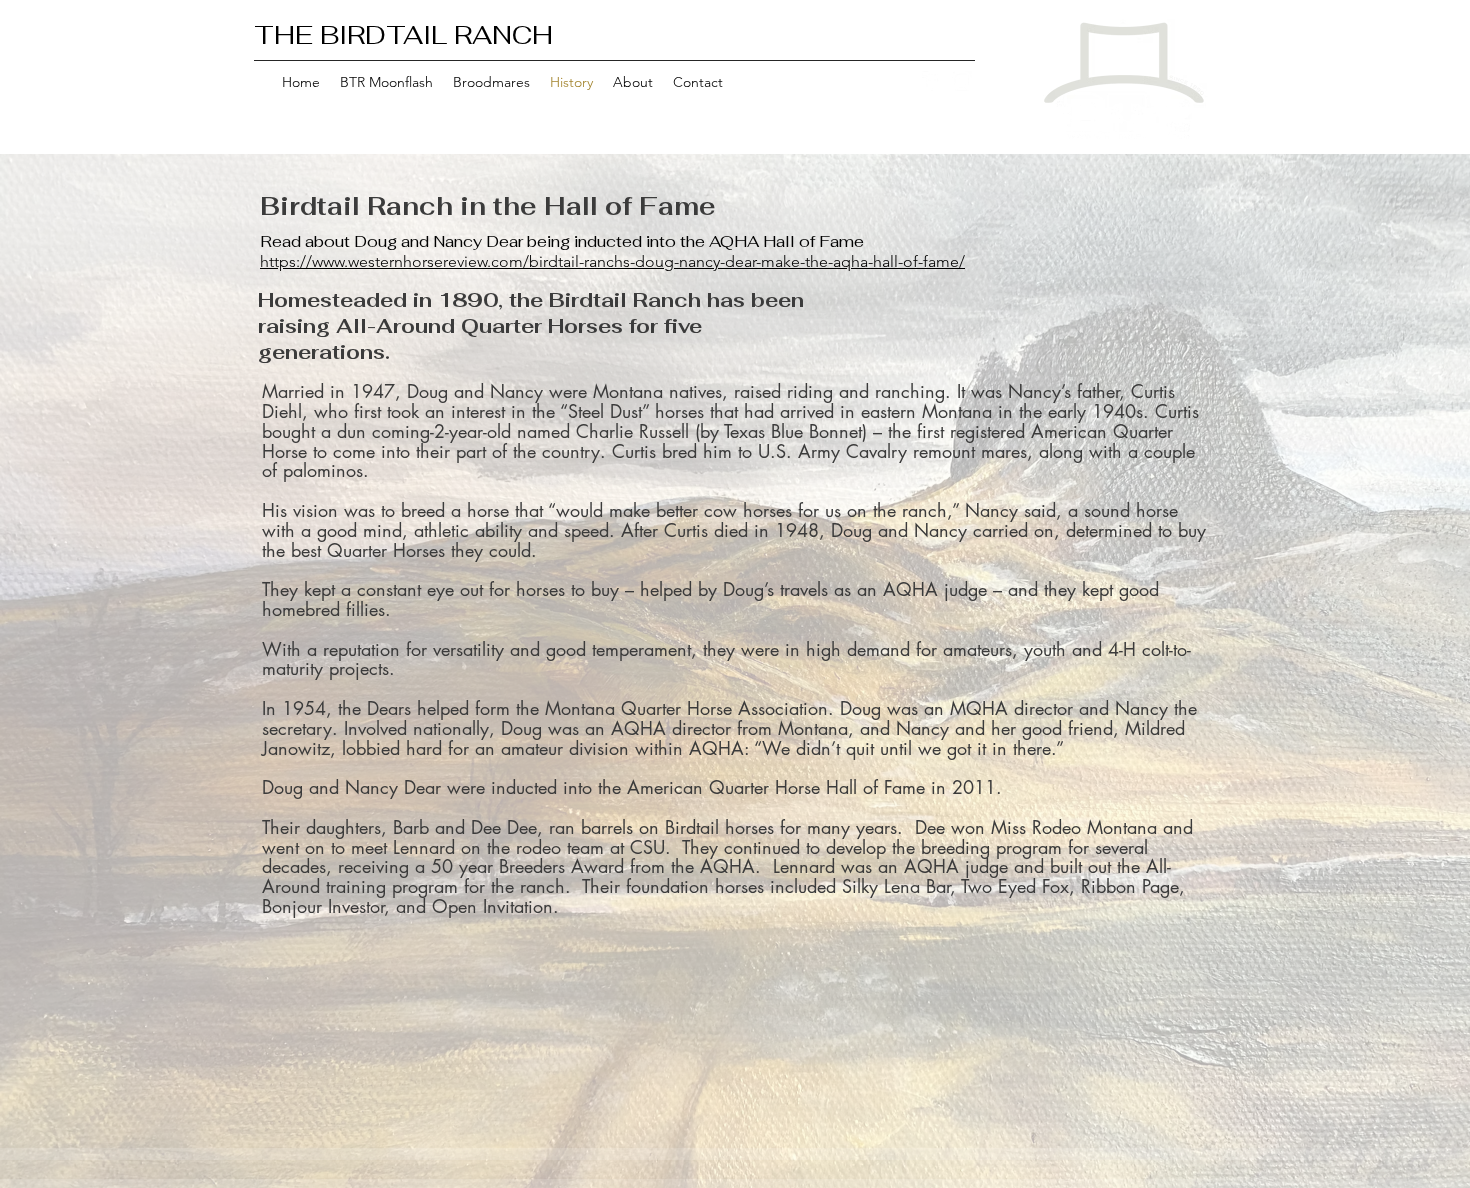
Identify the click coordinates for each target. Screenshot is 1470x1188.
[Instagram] (962, 81)
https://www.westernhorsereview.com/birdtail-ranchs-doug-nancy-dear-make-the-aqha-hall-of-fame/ (612, 261)
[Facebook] (932, 81)
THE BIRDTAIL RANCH (403, 35)
